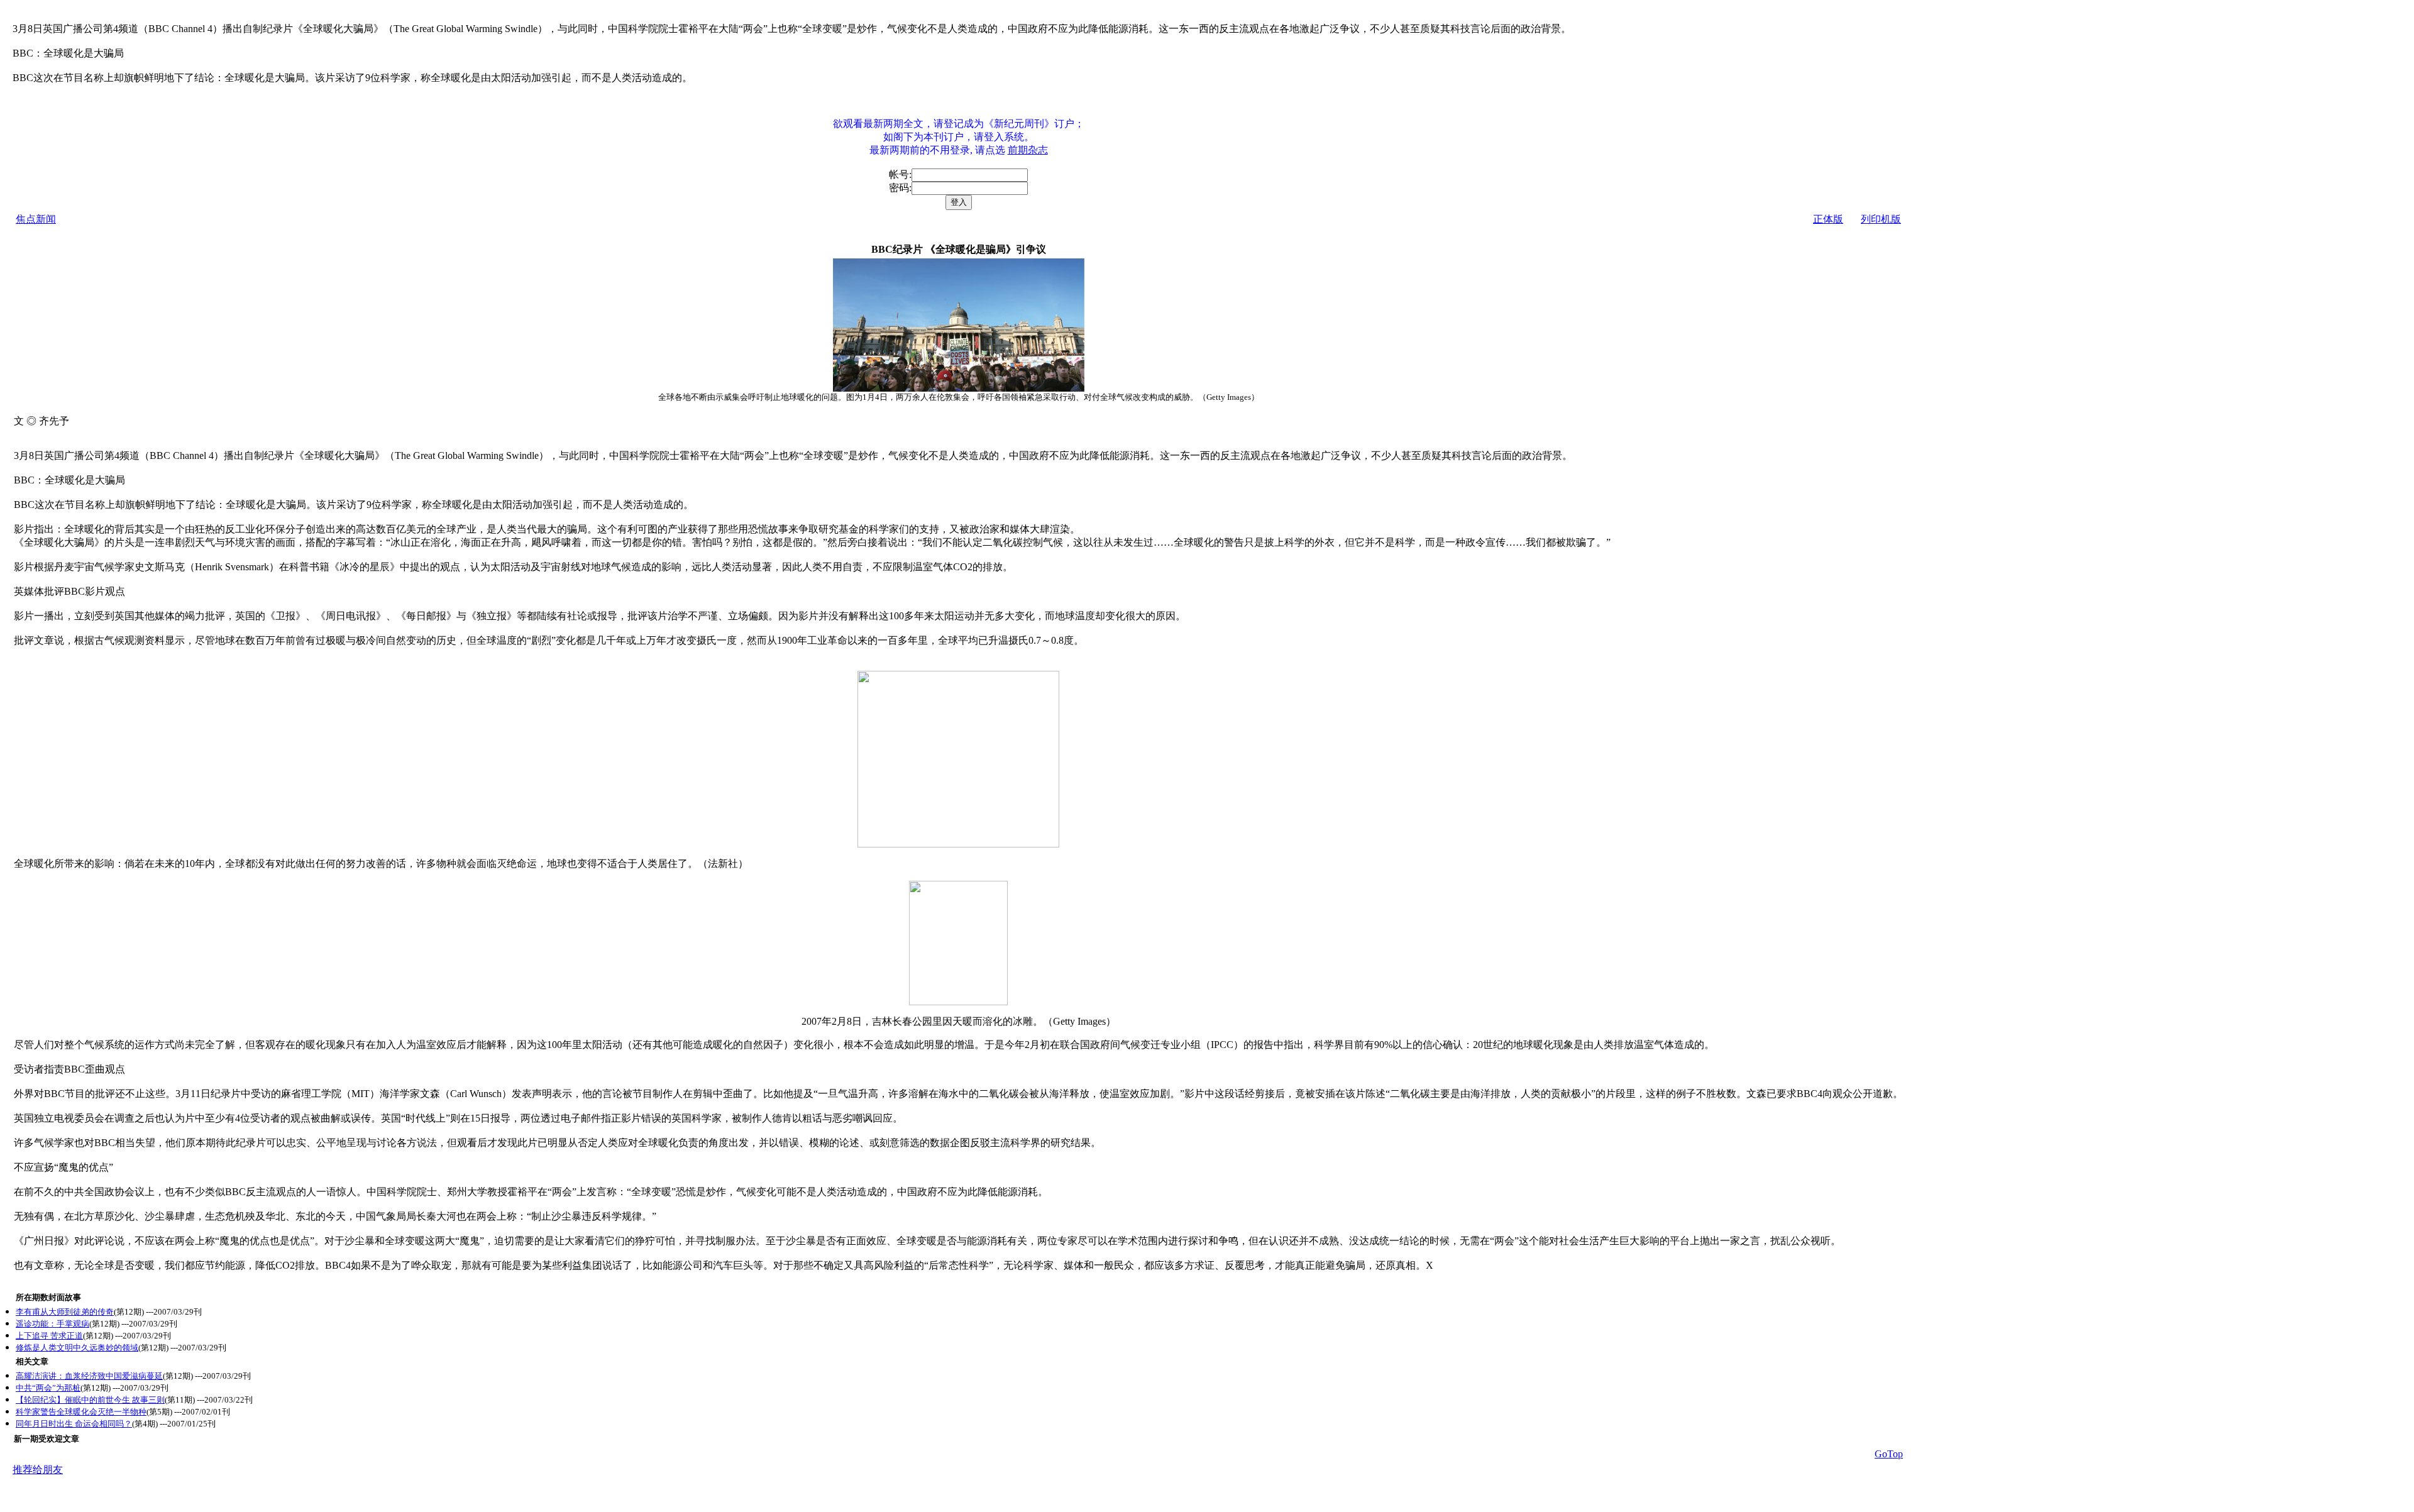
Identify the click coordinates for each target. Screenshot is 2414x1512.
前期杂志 (1028, 150)
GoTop (1889, 1454)
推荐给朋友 (38, 1470)
